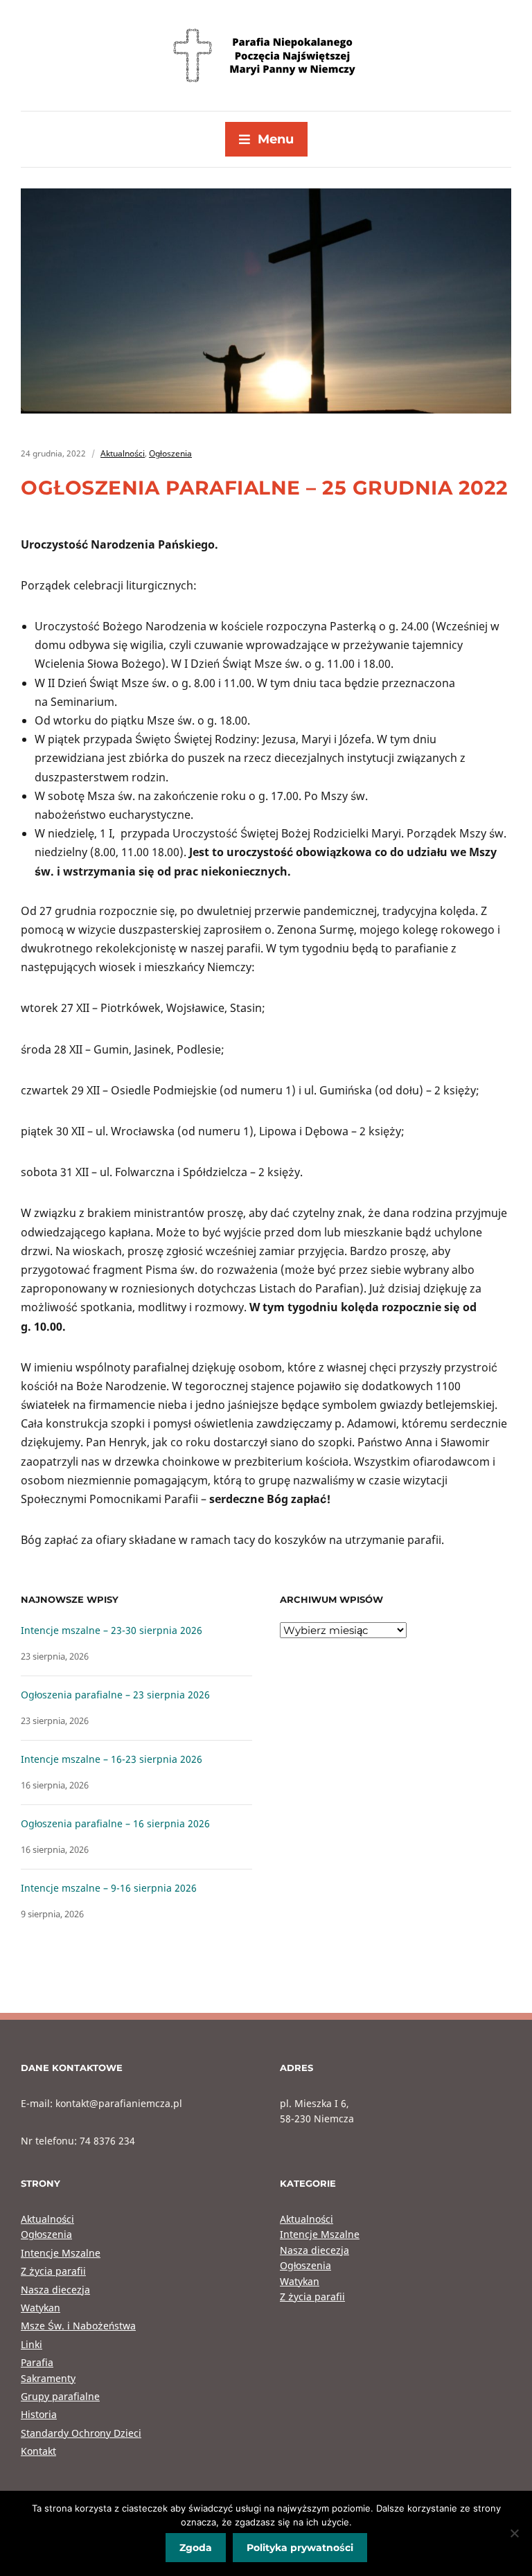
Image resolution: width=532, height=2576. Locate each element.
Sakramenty (48, 2378)
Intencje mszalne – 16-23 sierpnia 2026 (112, 1759)
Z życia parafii (53, 2271)
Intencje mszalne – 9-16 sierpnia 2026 (109, 1888)
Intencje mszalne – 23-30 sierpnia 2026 (112, 1630)
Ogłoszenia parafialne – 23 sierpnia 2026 (115, 1695)
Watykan (41, 2308)
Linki (32, 2344)
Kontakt (38, 2451)
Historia (39, 2414)
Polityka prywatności (300, 2548)
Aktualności (123, 453)
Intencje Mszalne (61, 2253)
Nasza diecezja (55, 2290)
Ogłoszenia (170, 453)
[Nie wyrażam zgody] (515, 2533)
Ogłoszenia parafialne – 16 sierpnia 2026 (115, 1823)
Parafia (37, 2362)
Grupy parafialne (60, 2396)
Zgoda (196, 2548)
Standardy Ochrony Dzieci (81, 2433)
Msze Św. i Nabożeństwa (78, 2326)
